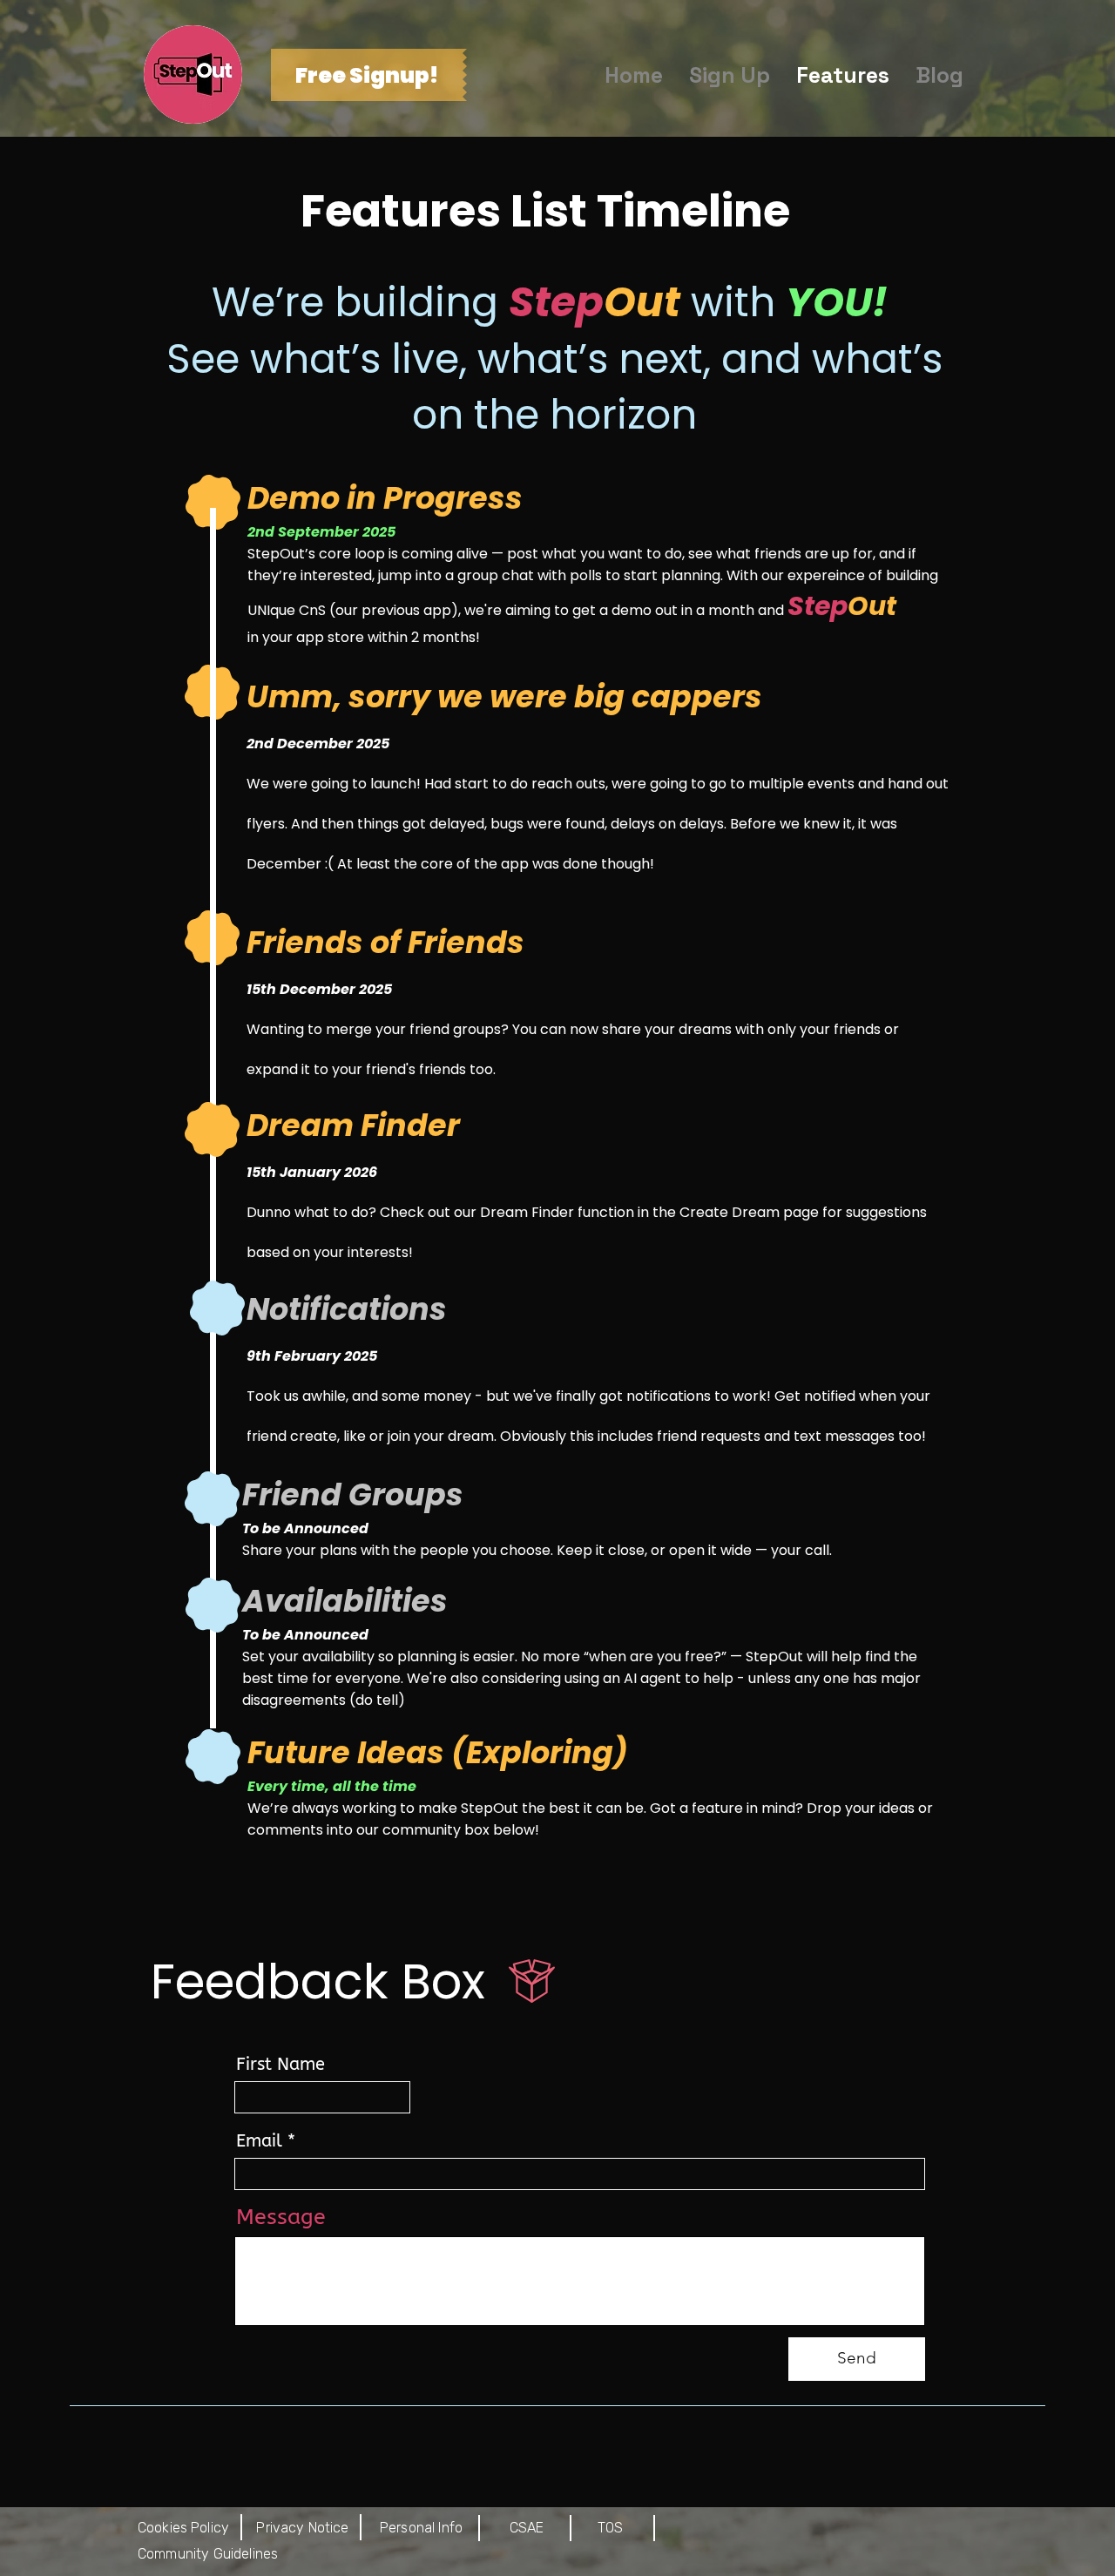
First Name (280, 2065)
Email (259, 2141)
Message (281, 2218)
